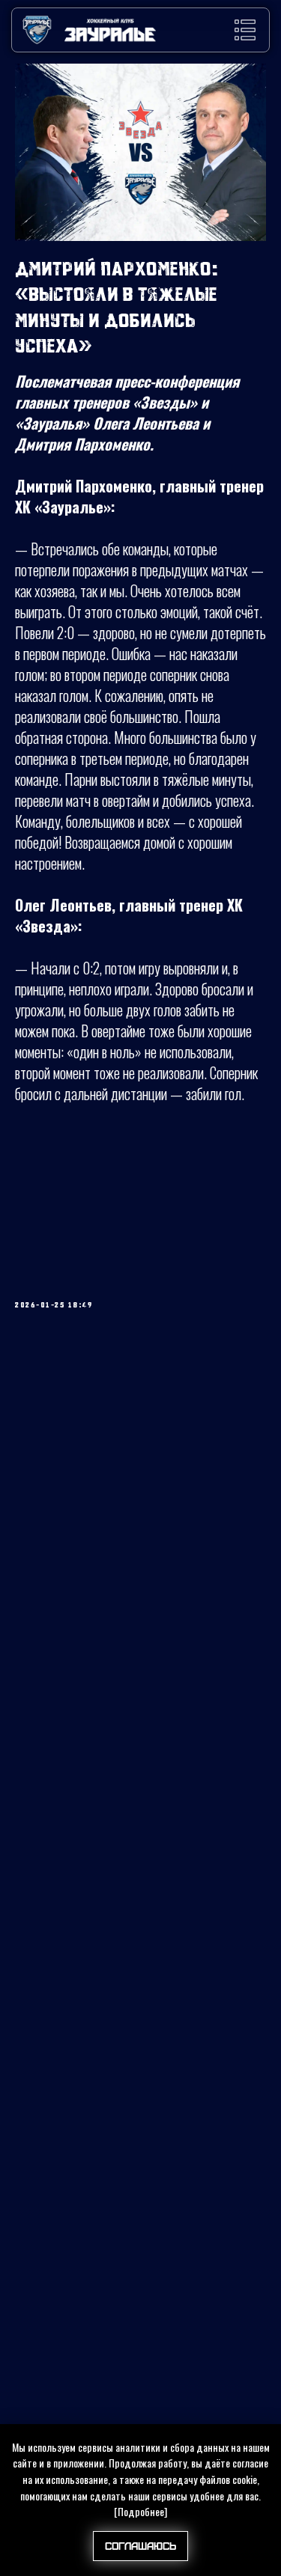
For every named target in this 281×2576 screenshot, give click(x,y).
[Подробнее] (140, 2511)
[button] (245, 30)
